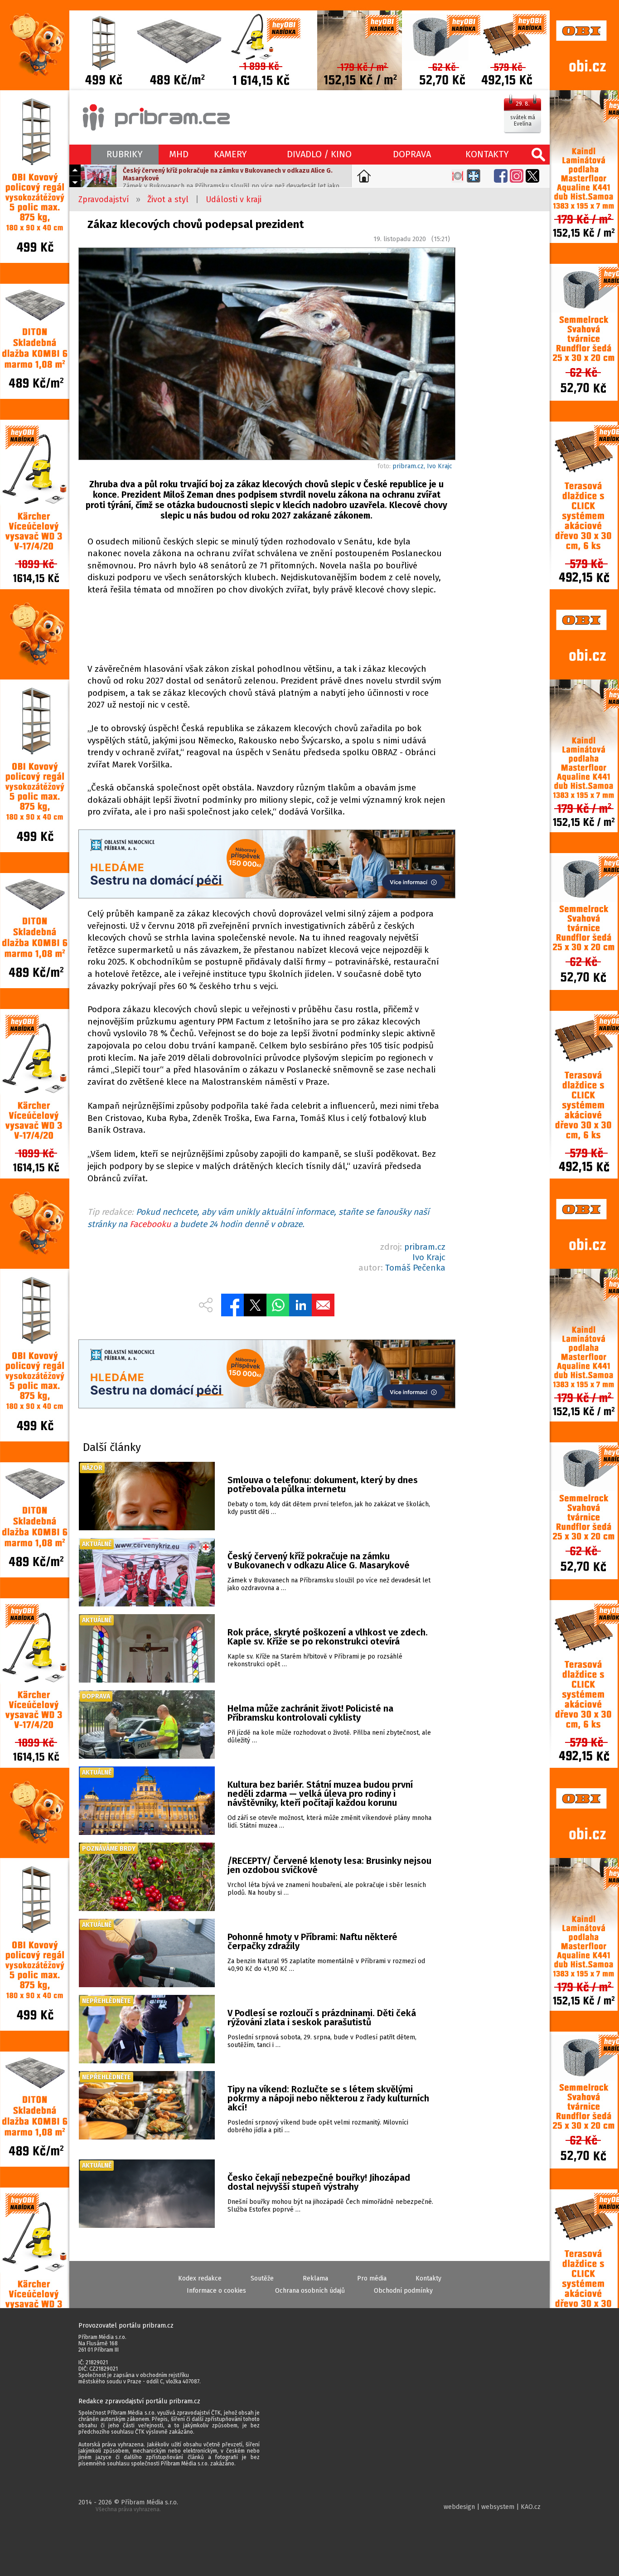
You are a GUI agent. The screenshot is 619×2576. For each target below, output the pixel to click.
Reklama (315, 2278)
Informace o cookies (216, 2291)
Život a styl (168, 199)
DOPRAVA (412, 154)
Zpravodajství (104, 199)
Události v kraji (234, 199)
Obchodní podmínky (403, 2291)
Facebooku (150, 1224)
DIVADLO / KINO (319, 154)
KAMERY (230, 154)
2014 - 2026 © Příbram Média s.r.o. (128, 2506)
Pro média (372, 2278)
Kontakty (428, 2278)
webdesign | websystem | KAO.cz (492, 2507)
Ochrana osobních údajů (310, 2291)
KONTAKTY (487, 154)
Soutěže (262, 2278)
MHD (179, 154)
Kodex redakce (200, 2278)
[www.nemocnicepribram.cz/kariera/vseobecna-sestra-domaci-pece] (266, 865)
